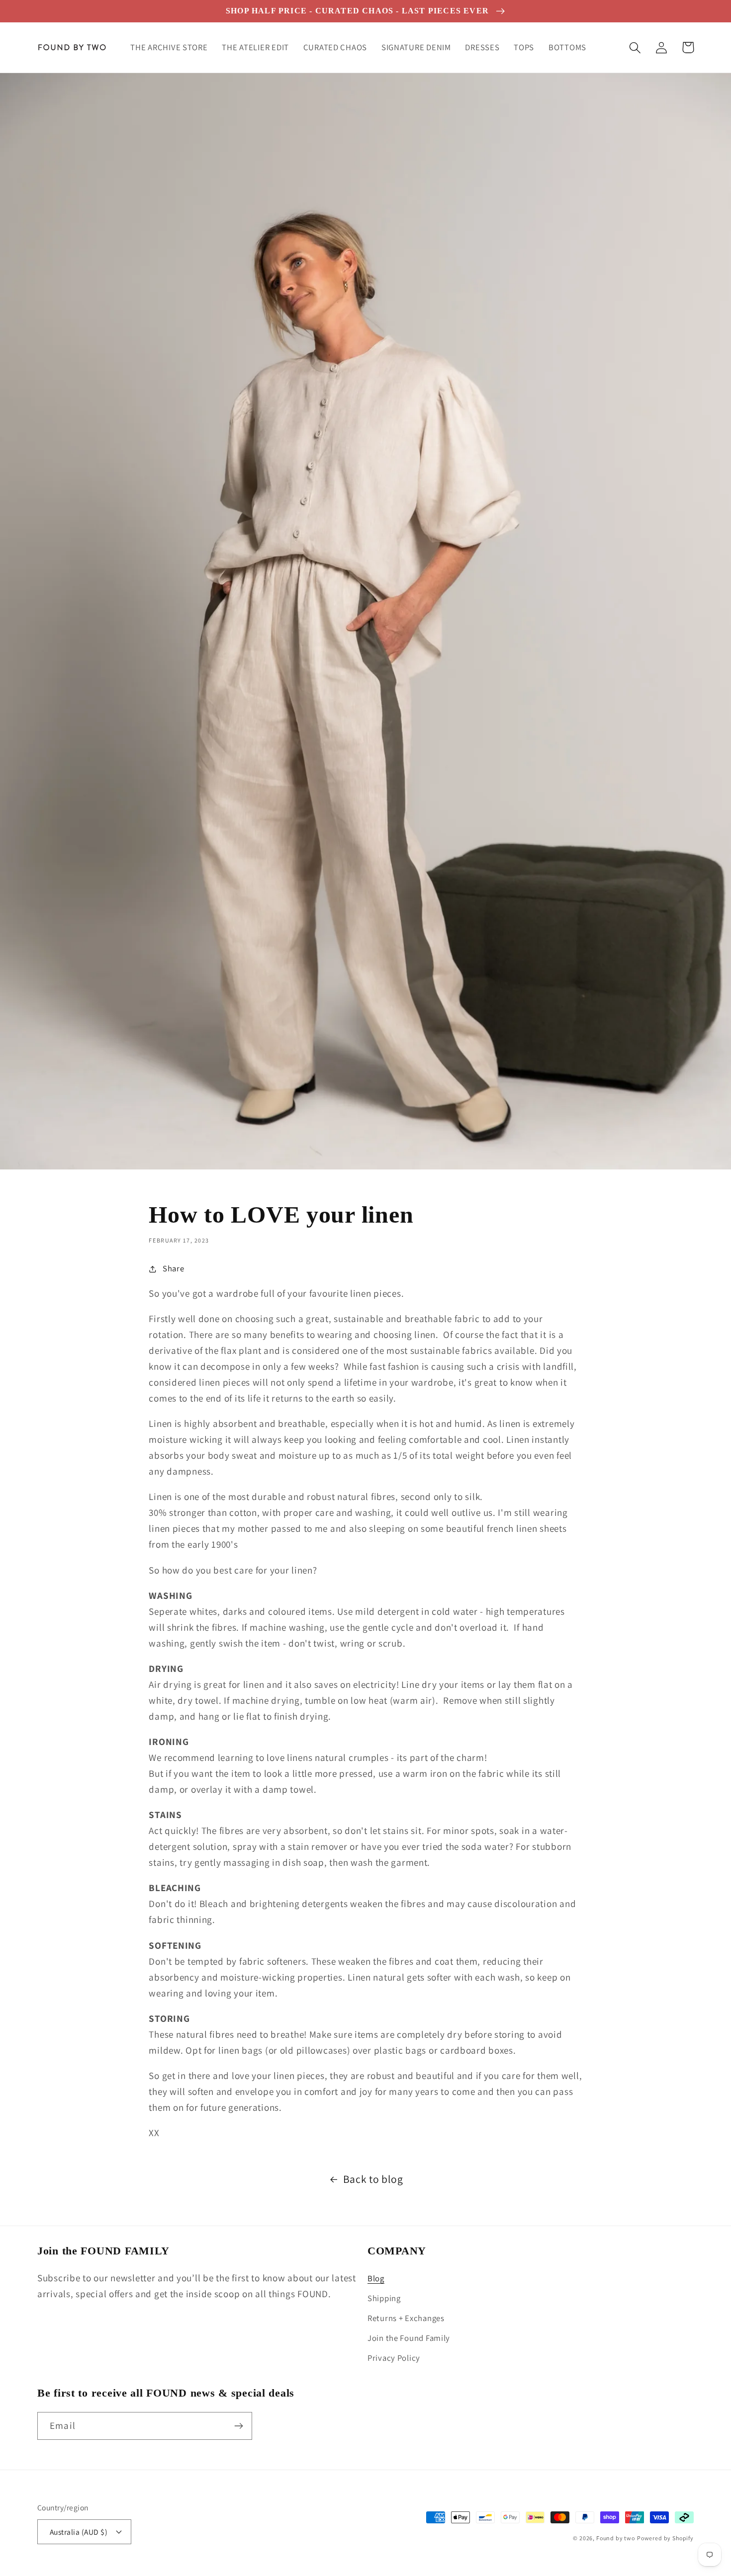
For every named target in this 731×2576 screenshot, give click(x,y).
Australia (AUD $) (79, 2532)
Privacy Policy (394, 2358)
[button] (635, 47)
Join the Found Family (409, 2338)
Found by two (616, 2538)
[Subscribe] (238, 2426)
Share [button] (173, 1268)
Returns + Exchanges (406, 2318)
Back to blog (373, 2179)
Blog (376, 2278)
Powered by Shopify (665, 2538)
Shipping (384, 2298)
